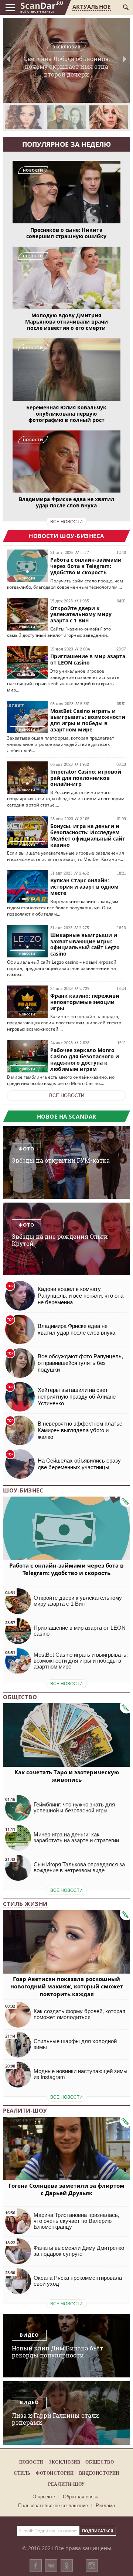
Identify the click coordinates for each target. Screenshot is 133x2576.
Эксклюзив (64, 2462)
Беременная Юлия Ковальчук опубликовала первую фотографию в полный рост (66, 414)
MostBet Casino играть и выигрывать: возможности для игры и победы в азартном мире (88, 720)
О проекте (44, 2497)
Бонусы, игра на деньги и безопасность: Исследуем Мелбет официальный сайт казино (88, 835)
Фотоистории (55, 2473)
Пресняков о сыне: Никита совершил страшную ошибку (66, 233)
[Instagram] (92, 2573)
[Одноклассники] (67, 2565)
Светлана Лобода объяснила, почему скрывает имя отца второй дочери (67, 61)
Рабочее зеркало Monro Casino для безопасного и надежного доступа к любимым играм (85, 1059)
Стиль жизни (25, 1904)
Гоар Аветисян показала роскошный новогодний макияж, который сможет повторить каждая (67, 1986)
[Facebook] (36, 2565)
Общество (20, 1697)
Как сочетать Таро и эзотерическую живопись (67, 1776)
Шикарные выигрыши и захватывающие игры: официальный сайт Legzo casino (85, 944)
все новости (66, 522)
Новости (31, 2462)
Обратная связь (81, 2497)
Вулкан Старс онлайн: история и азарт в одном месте (84, 887)
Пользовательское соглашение (53, 2506)
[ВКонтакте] (51, 2565)
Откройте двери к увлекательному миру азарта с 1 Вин (81, 614)
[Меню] (10, 7)
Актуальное (91, 7)
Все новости (67, 1096)
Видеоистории (99, 2473)
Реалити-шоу (25, 2110)
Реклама (105, 2506)
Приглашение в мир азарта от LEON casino (88, 659)
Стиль (22, 2473)
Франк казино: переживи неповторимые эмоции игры (85, 1002)
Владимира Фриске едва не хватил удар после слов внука (66, 502)
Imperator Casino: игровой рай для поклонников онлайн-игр (86, 778)
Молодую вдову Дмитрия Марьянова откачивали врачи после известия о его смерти (66, 322)
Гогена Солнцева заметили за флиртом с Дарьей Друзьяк (66, 2189)
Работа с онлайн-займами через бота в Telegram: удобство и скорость (86, 566)
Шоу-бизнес (23, 1490)
